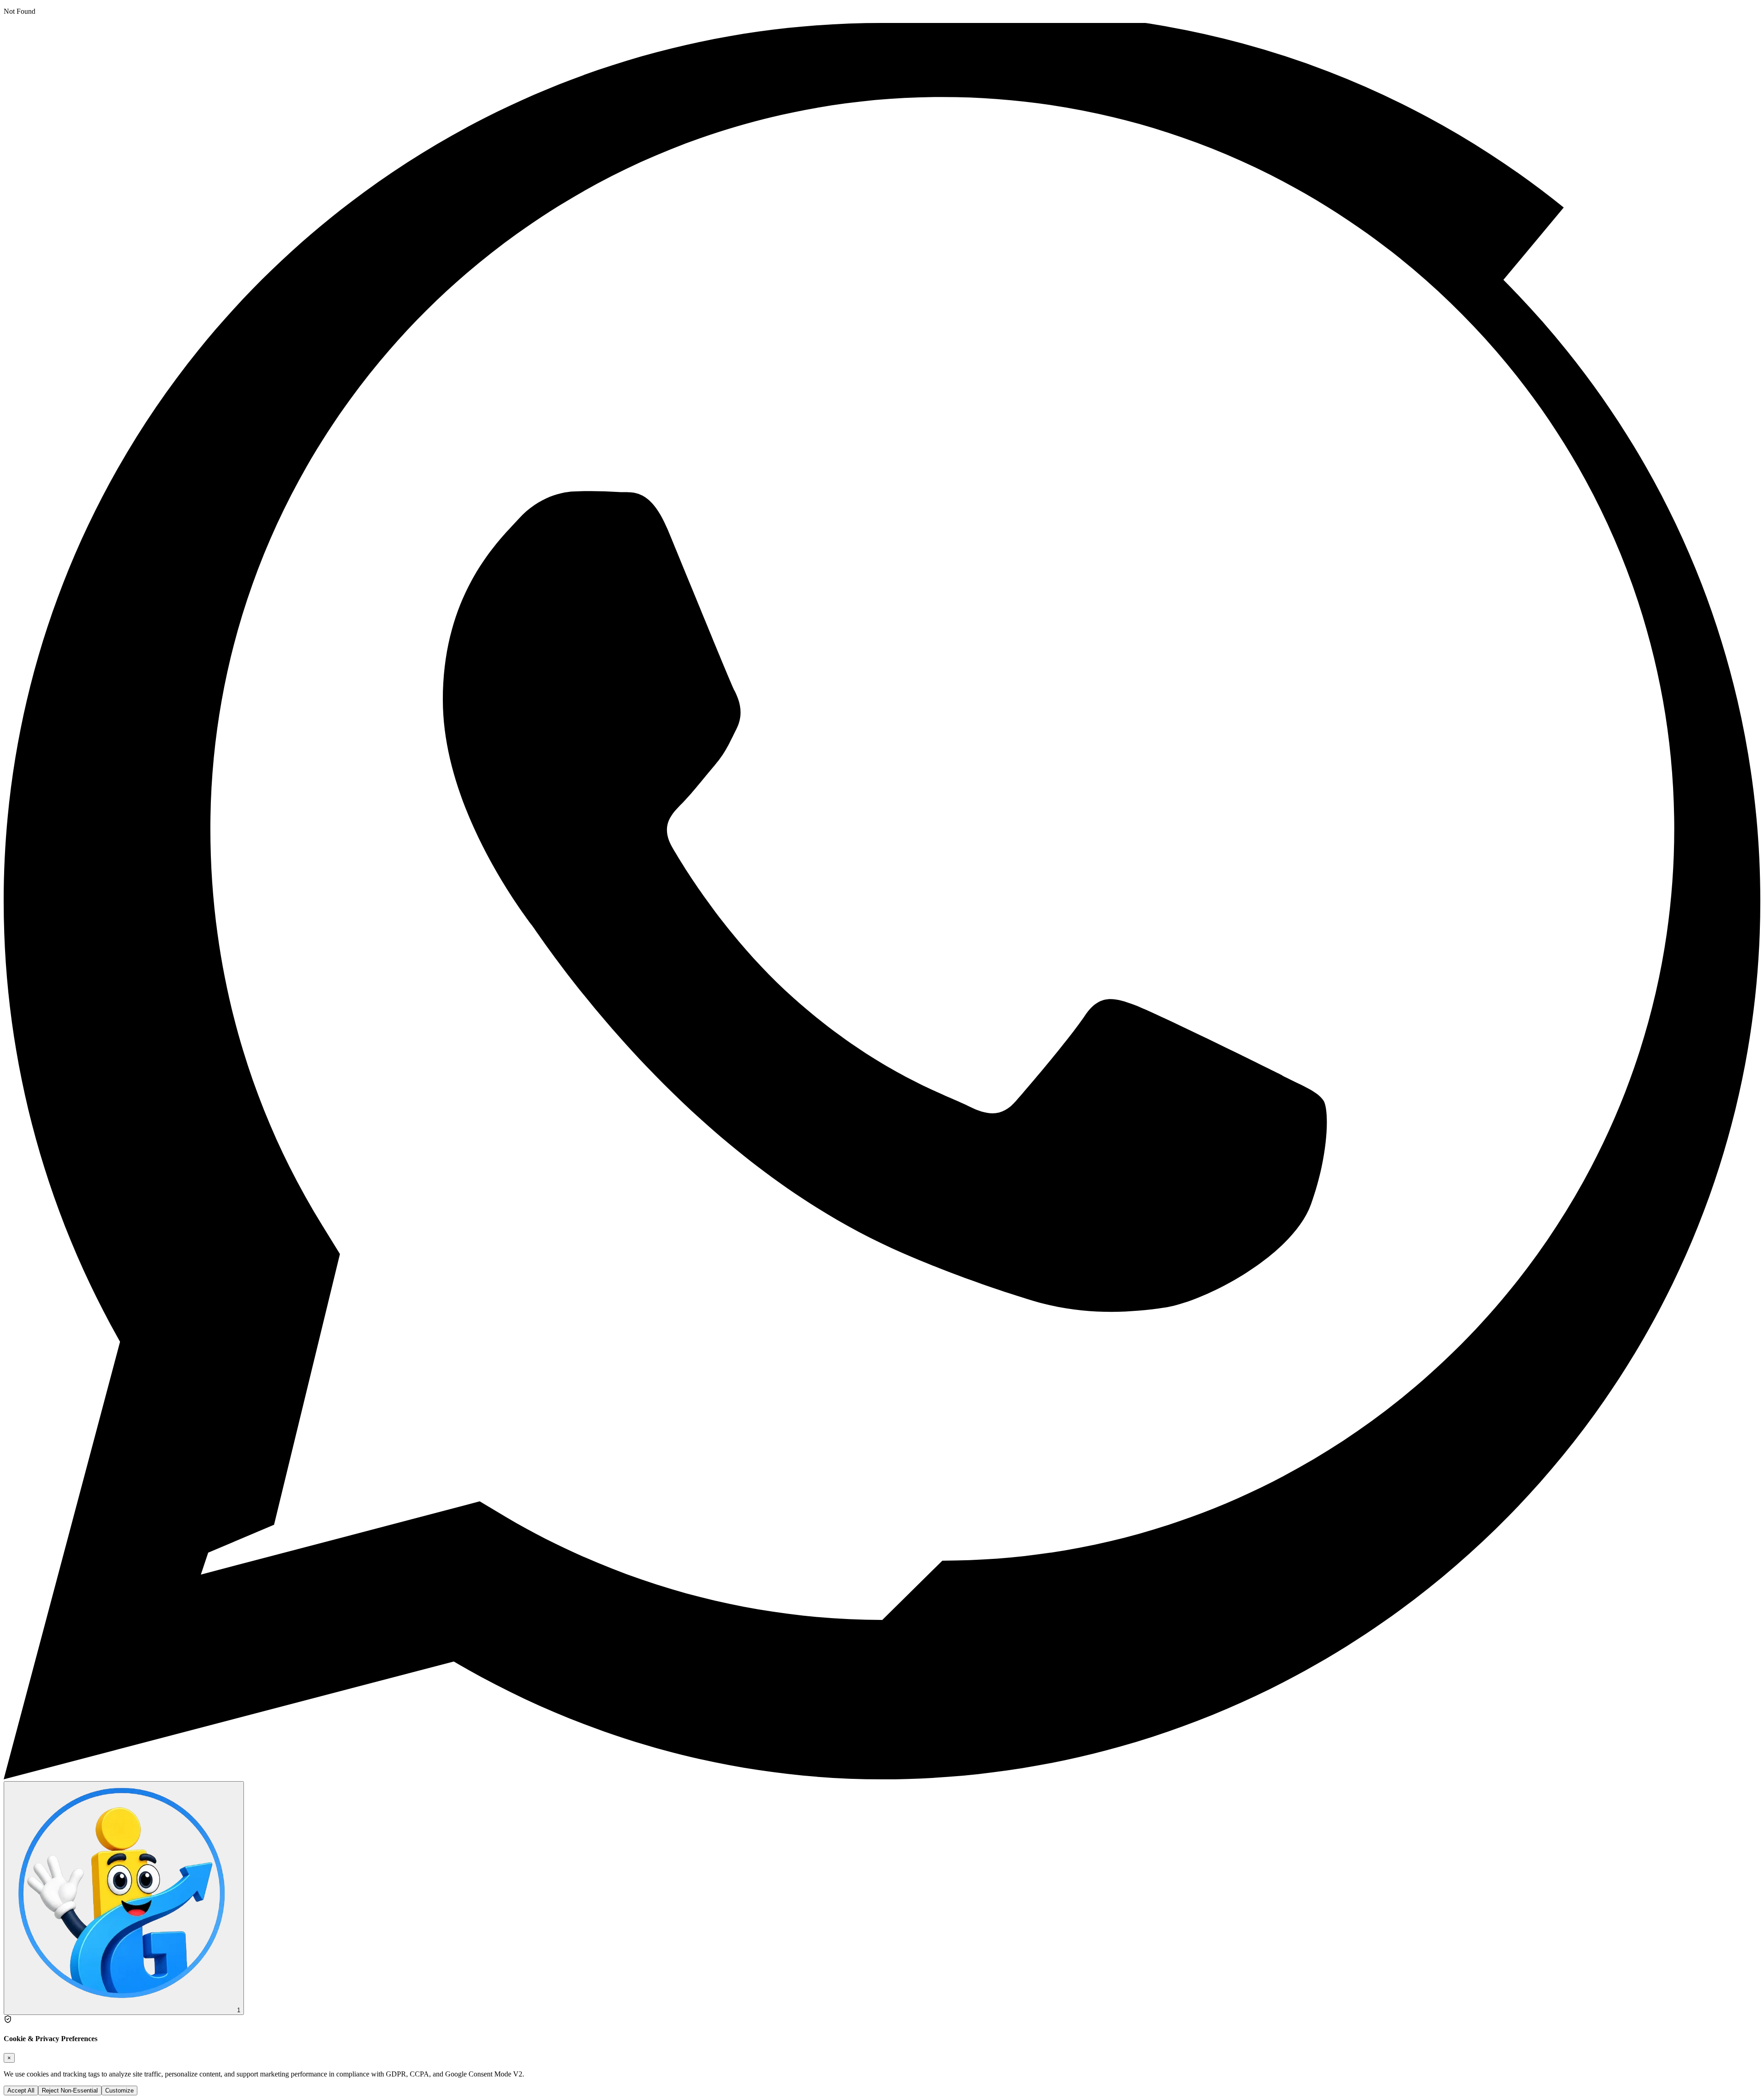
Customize (119, 2091)
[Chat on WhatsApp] (882, 1777)
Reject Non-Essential (70, 2091)
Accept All (21, 2091)
